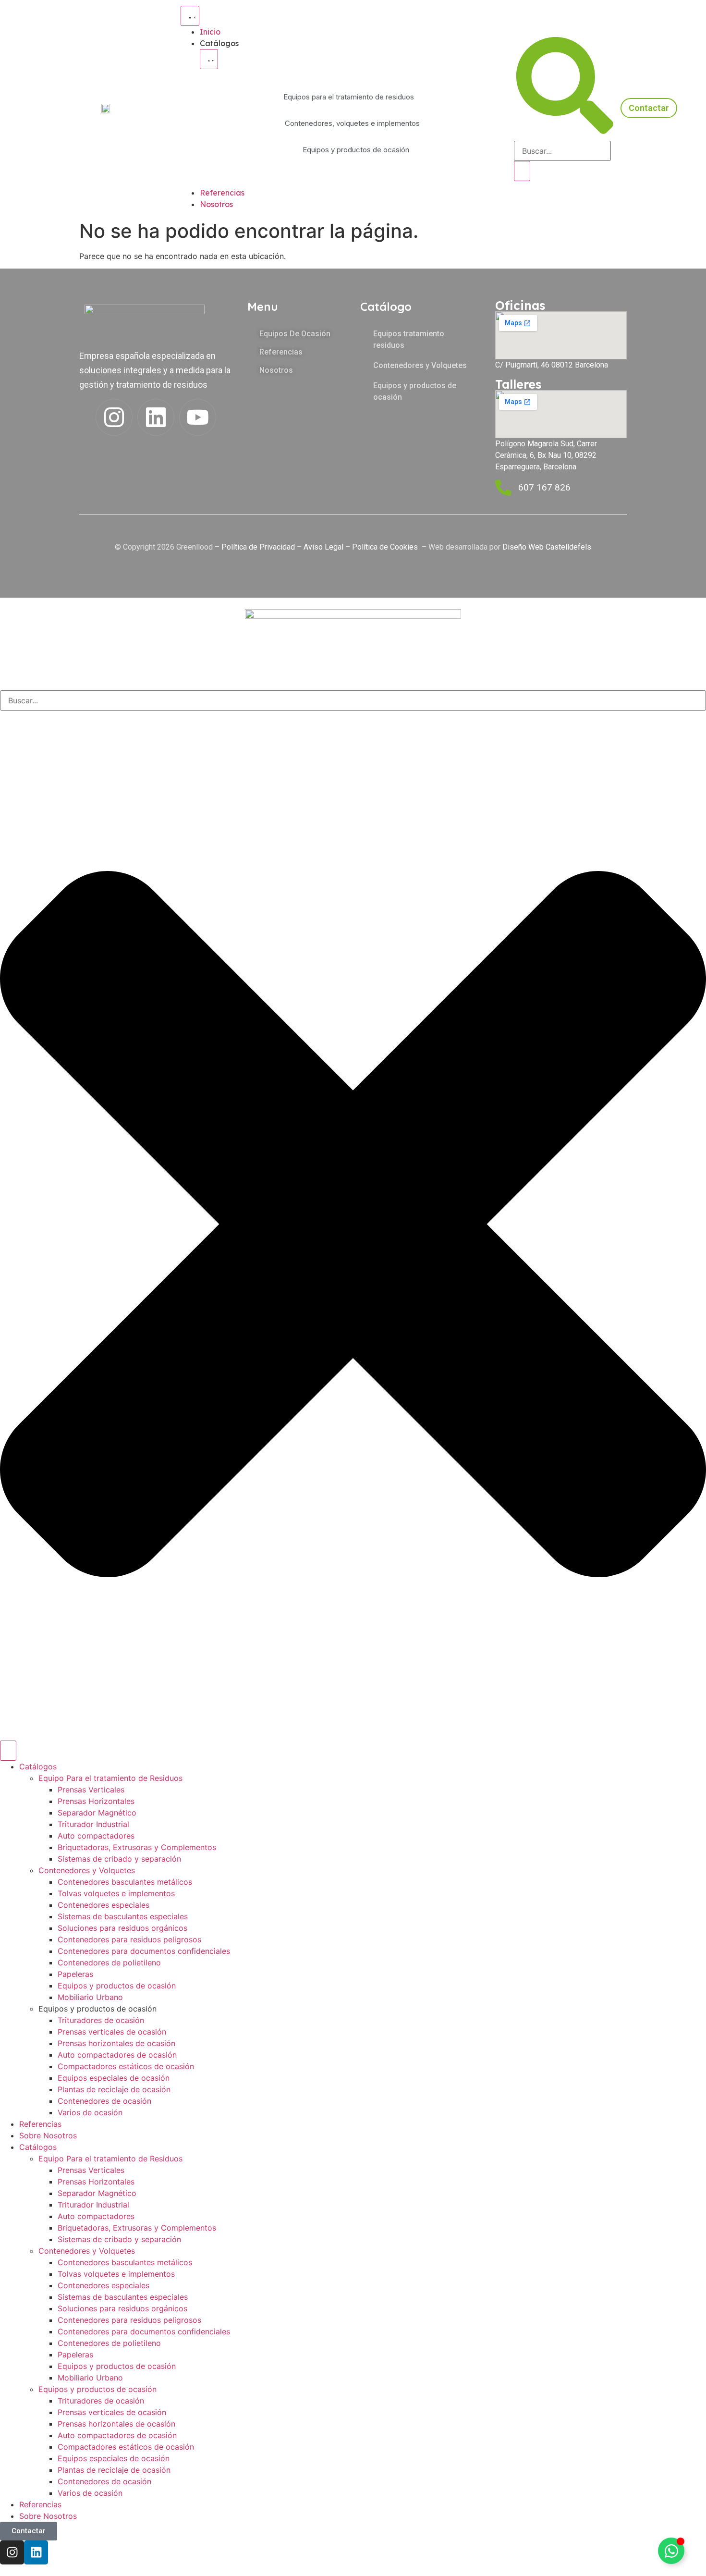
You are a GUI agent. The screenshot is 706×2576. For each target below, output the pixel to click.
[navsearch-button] (565, 131)
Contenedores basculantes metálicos (125, 1882)
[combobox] (353, 700)
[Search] (8, 1751)
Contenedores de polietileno (109, 1963)
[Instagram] (114, 417)
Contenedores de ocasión (104, 2101)
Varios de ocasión (90, 2112)
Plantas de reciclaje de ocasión (114, 2089)
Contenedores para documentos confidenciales (144, 1951)
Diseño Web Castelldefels (546, 547)
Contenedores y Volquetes (87, 1870)
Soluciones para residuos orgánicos (122, 1928)
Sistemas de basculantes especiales (123, 1916)
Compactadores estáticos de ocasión (126, 2066)
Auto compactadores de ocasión (117, 2055)
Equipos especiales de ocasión (114, 2078)
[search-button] (522, 171)
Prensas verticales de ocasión (112, 2032)
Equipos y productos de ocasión (117, 1986)
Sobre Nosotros (48, 2135)
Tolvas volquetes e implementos (116, 1893)
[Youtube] (198, 417)
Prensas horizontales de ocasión (116, 2043)
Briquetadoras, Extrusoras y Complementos (137, 1847)
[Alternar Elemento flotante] (671, 2551)
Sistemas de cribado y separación (119, 1859)
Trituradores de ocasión (101, 2020)
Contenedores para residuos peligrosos (129, 1939)
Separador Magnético (97, 1813)
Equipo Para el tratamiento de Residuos (110, 1778)
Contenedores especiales (103, 1905)
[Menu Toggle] (190, 16)
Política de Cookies (386, 547)
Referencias (40, 2124)
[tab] (349, 97)
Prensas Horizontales (96, 1801)
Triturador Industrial (93, 1824)
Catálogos (38, 1766)
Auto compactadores (96, 1836)
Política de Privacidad (258, 547)
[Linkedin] (156, 417)
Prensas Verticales (91, 1790)
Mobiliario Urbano (90, 1997)
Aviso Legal (323, 547)
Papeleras (75, 1974)
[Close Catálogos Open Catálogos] (209, 59)
